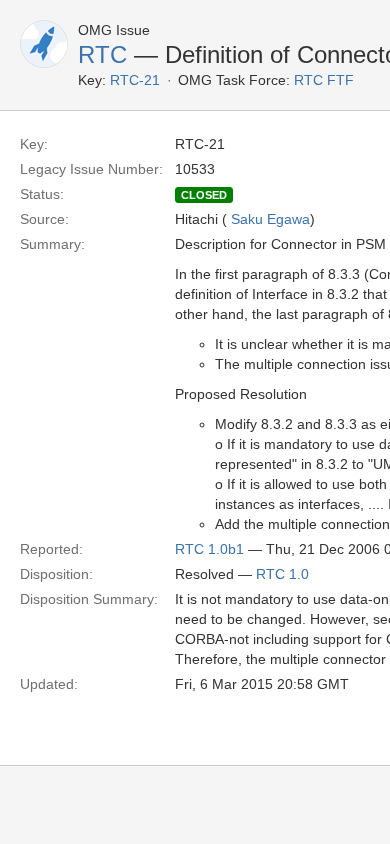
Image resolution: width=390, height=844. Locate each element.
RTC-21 (135, 80)
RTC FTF (324, 80)
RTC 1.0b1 (209, 549)
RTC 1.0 (282, 574)
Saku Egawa (270, 219)
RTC (102, 54)
